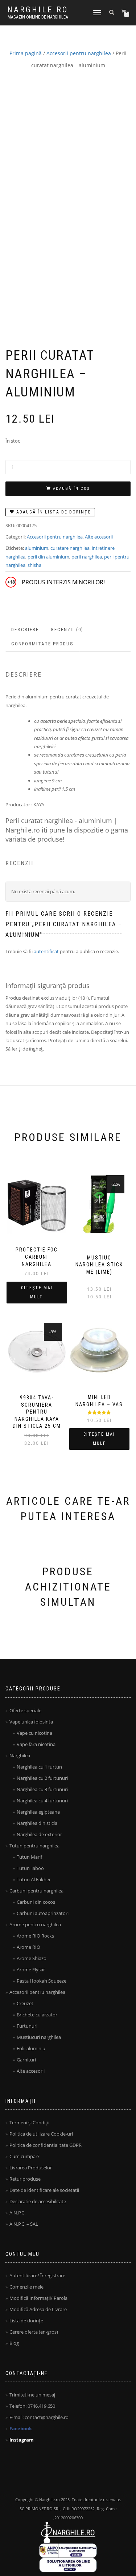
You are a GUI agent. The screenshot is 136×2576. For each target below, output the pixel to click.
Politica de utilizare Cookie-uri (41, 2134)
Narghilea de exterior (39, 1834)
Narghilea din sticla (37, 1823)
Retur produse (25, 2179)
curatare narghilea (70, 548)
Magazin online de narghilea (38, 17)
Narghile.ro (38, 10)
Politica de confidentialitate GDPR (46, 2145)
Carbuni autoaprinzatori (43, 1913)
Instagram (22, 2440)
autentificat (46, 951)
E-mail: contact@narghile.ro (39, 2417)
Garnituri (26, 2060)
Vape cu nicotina (34, 1733)
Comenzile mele (26, 2287)
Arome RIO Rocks (35, 1936)
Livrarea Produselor (31, 2168)
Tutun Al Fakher (34, 1879)
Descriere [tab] (25, 630)
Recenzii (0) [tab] (67, 630)
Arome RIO (28, 1947)
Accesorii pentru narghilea (79, 53)
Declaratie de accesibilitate (38, 2201)
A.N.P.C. (17, 2213)
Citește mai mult (37, 1292)
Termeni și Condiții (29, 2123)
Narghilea (20, 1755)
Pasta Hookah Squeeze (42, 1981)
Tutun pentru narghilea (34, 1846)
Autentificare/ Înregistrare (37, 2275)
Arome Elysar (31, 1970)
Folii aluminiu (31, 2048)
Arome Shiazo (32, 1958)
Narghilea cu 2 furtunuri (42, 1778)
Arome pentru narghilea (35, 1924)
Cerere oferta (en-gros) (34, 2332)
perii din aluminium (48, 557)
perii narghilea (87, 557)
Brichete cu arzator (37, 2015)
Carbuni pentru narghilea (36, 1891)
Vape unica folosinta (31, 1722)
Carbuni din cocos (36, 1902)
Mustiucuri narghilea (39, 2037)
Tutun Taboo (30, 1868)
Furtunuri (27, 2026)
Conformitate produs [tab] (42, 644)
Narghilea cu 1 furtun (39, 1767)
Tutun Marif (29, 1857)
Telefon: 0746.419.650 (32, 2406)
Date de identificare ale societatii (44, 2190)
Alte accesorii (99, 537)
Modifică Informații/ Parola (38, 2298)
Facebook (21, 2428)
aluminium (37, 548)
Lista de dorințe (26, 2321)
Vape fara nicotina (36, 1744)
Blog (14, 2343)
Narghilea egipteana (38, 1812)
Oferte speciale (25, 1710)
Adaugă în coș (71, 489)
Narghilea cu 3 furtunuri (42, 1789)
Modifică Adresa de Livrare (38, 2309)
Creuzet (25, 2003)
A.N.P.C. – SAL (24, 2224)
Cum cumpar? (24, 2156)
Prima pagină (26, 53)
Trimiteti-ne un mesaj (32, 2395)
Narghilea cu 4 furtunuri (42, 1801)
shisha (34, 565)
